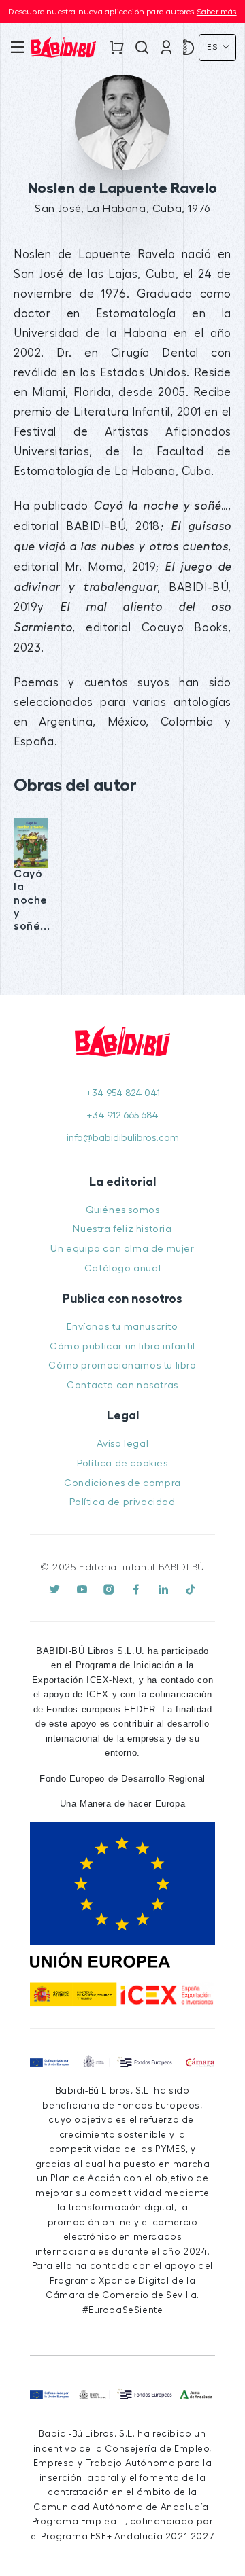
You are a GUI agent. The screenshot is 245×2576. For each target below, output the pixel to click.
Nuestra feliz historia (122, 1229)
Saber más (217, 12)
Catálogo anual (122, 1268)
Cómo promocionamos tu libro (122, 1365)
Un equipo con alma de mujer (122, 1249)
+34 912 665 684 (122, 1115)
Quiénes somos (123, 1210)
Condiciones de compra (122, 1483)
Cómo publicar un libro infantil (122, 1346)
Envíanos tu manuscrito (122, 1327)
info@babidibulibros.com (123, 1138)
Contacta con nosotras (122, 1385)
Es (214, 47)
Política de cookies (122, 1463)
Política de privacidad (122, 1502)
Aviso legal (123, 1444)
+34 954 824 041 (123, 1093)
